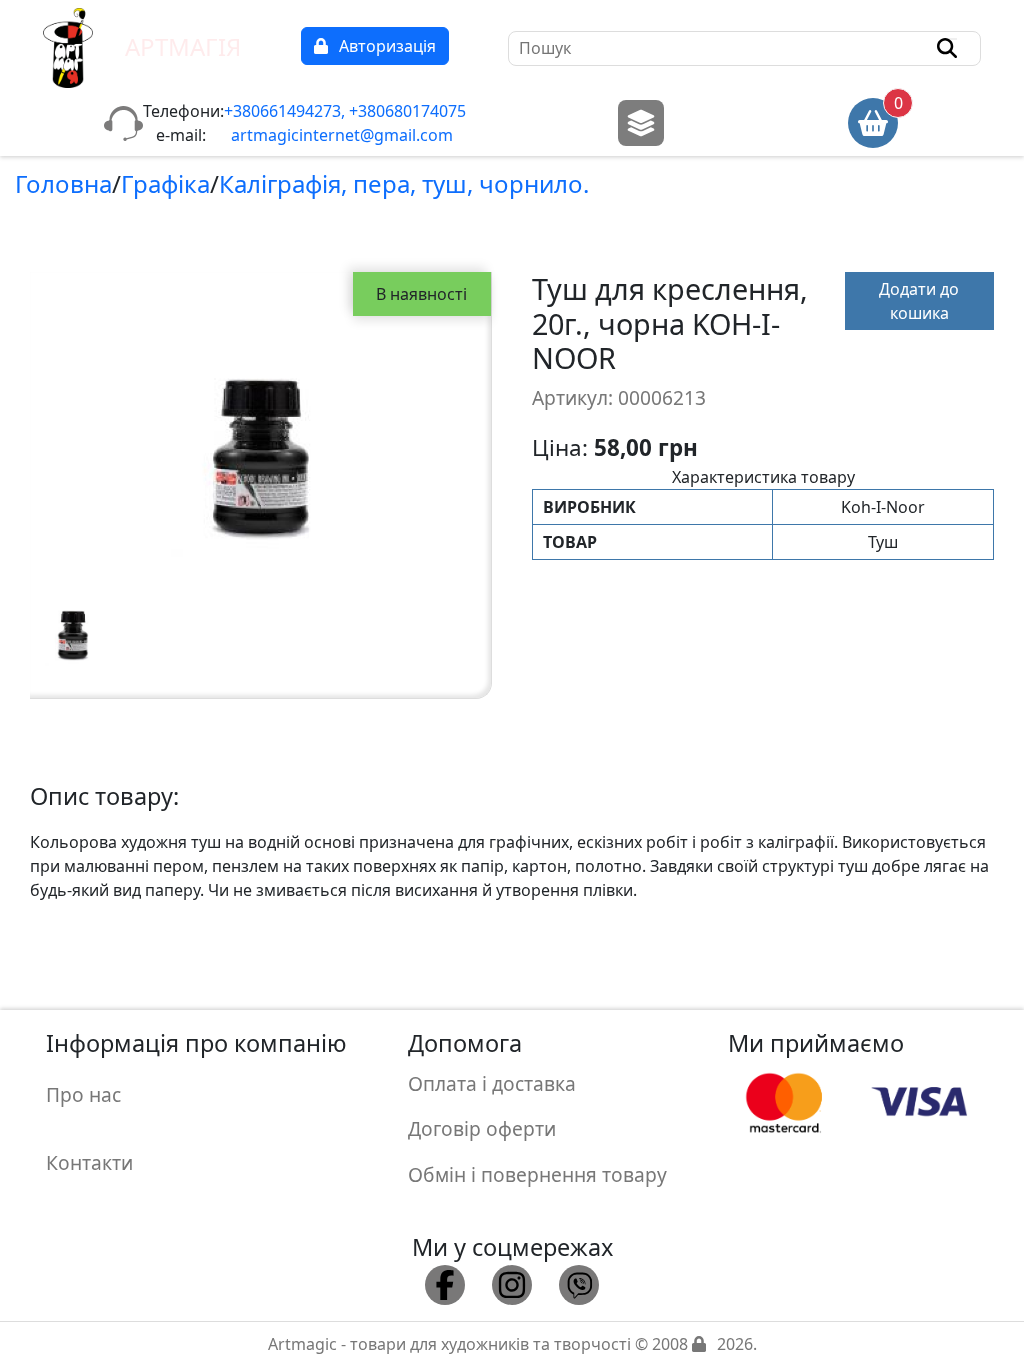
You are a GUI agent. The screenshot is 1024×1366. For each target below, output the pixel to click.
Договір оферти (482, 1128)
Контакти (89, 1162)
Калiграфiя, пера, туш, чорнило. (404, 183)
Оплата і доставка (492, 1083)
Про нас (83, 1094)
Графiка (165, 183)
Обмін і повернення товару (537, 1174)
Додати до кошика (919, 301)
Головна (63, 183)
